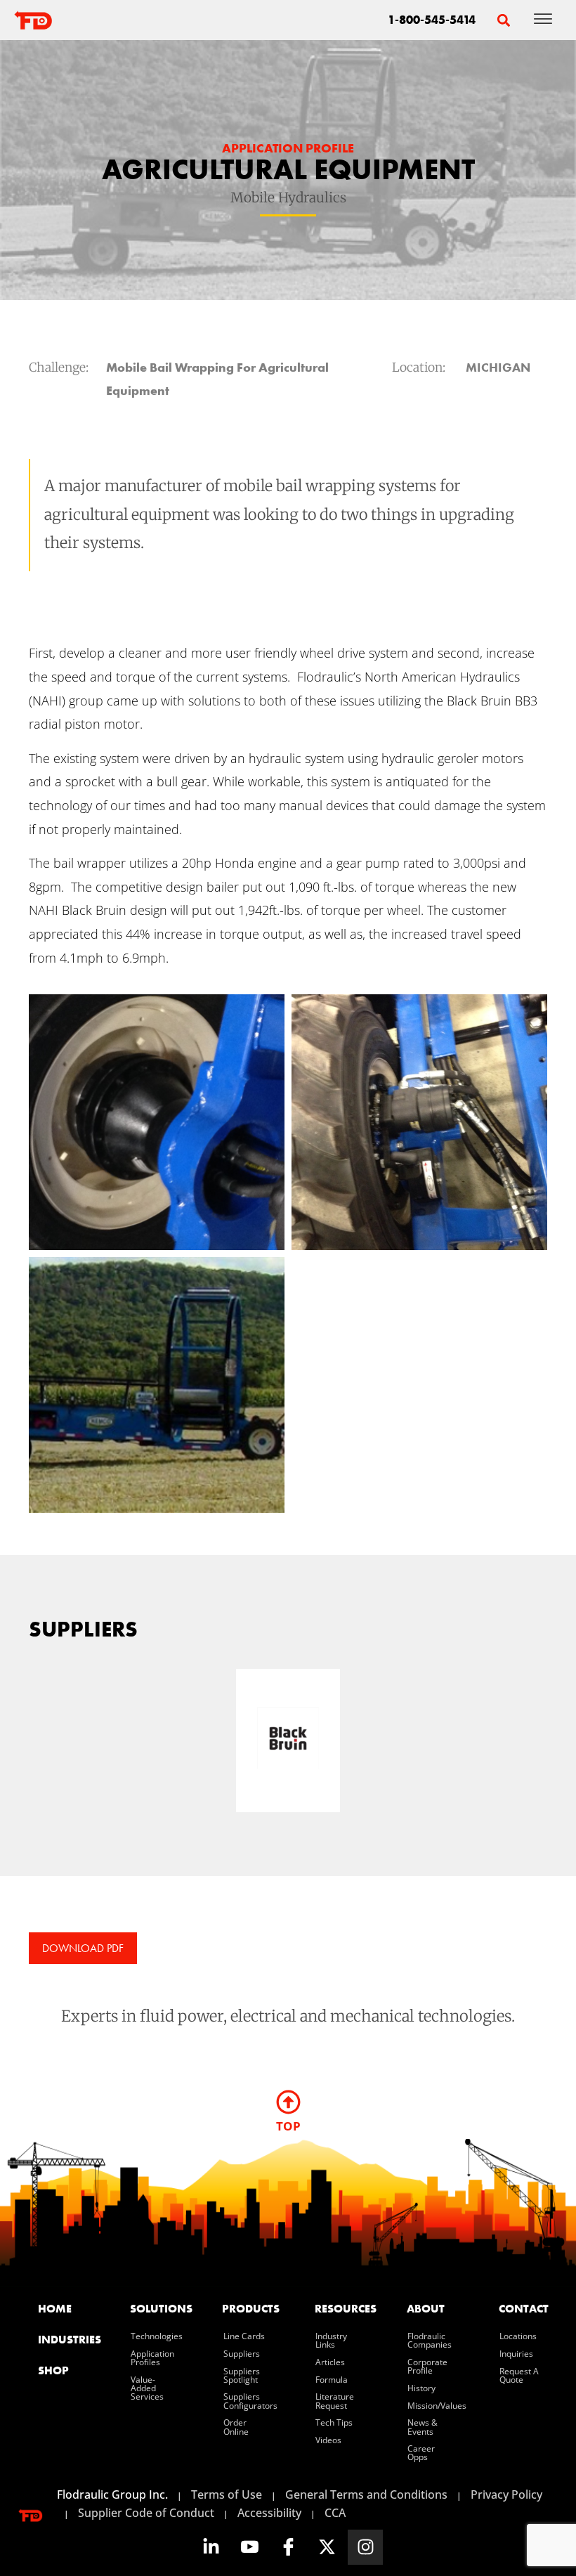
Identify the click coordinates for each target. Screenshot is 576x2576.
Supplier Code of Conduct (146, 2513)
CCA (335, 2513)
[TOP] (288, 2102)
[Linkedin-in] (211, 2547)
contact (524, 2309)
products (251, 2309)
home (55, 2309)
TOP (288, 2126)
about (426, 2309)
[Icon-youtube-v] (249, 2547)
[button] (503, 20)
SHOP (53, 2370)
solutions (159, 2309)
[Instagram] (365, 2547)
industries (67, 2340)
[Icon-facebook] (288, 2547)
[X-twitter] (327, 2547)
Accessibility (269, 2513)
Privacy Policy (506, 2494)
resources (344, 2309)
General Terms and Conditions (366, 2494)
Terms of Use (227, 2494)
